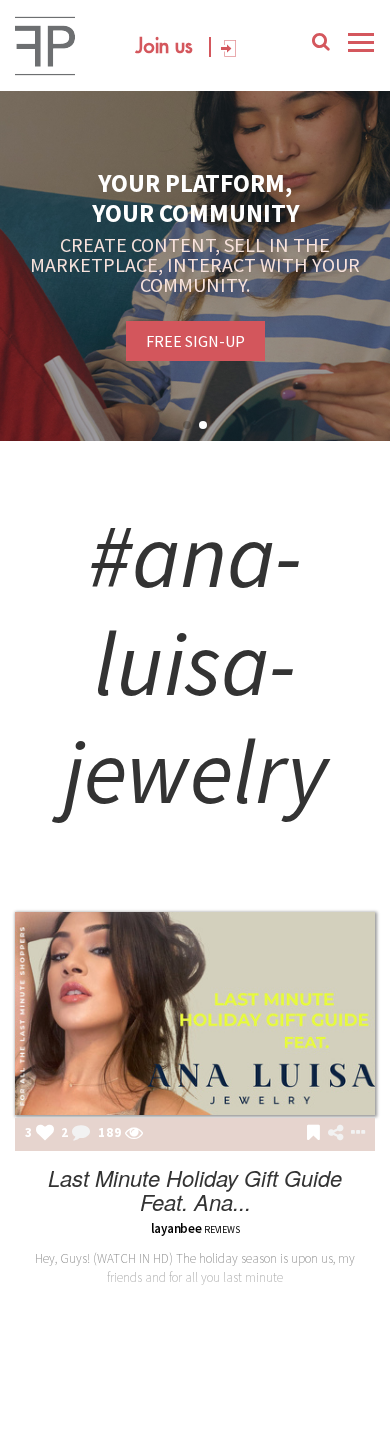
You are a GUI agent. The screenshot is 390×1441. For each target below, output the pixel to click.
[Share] (335, 1133)
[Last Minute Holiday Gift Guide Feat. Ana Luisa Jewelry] (195, 1013)
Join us (164, 47)
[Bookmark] (313, 1134)
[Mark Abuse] (354, 1134)
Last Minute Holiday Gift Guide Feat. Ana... (195, 1189)
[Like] (45, 1134)
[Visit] (134, 1134)
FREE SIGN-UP (195, 341)
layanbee (176, 1228)
